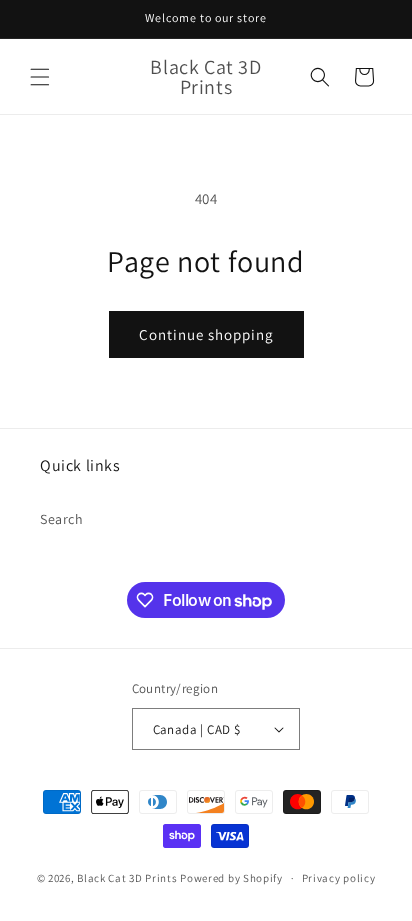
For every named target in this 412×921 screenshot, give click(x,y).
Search (62, 519)
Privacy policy (339, 878)
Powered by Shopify (231, 878)
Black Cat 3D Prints (127, 878)
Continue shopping (206, 334)
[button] (40, 77)
